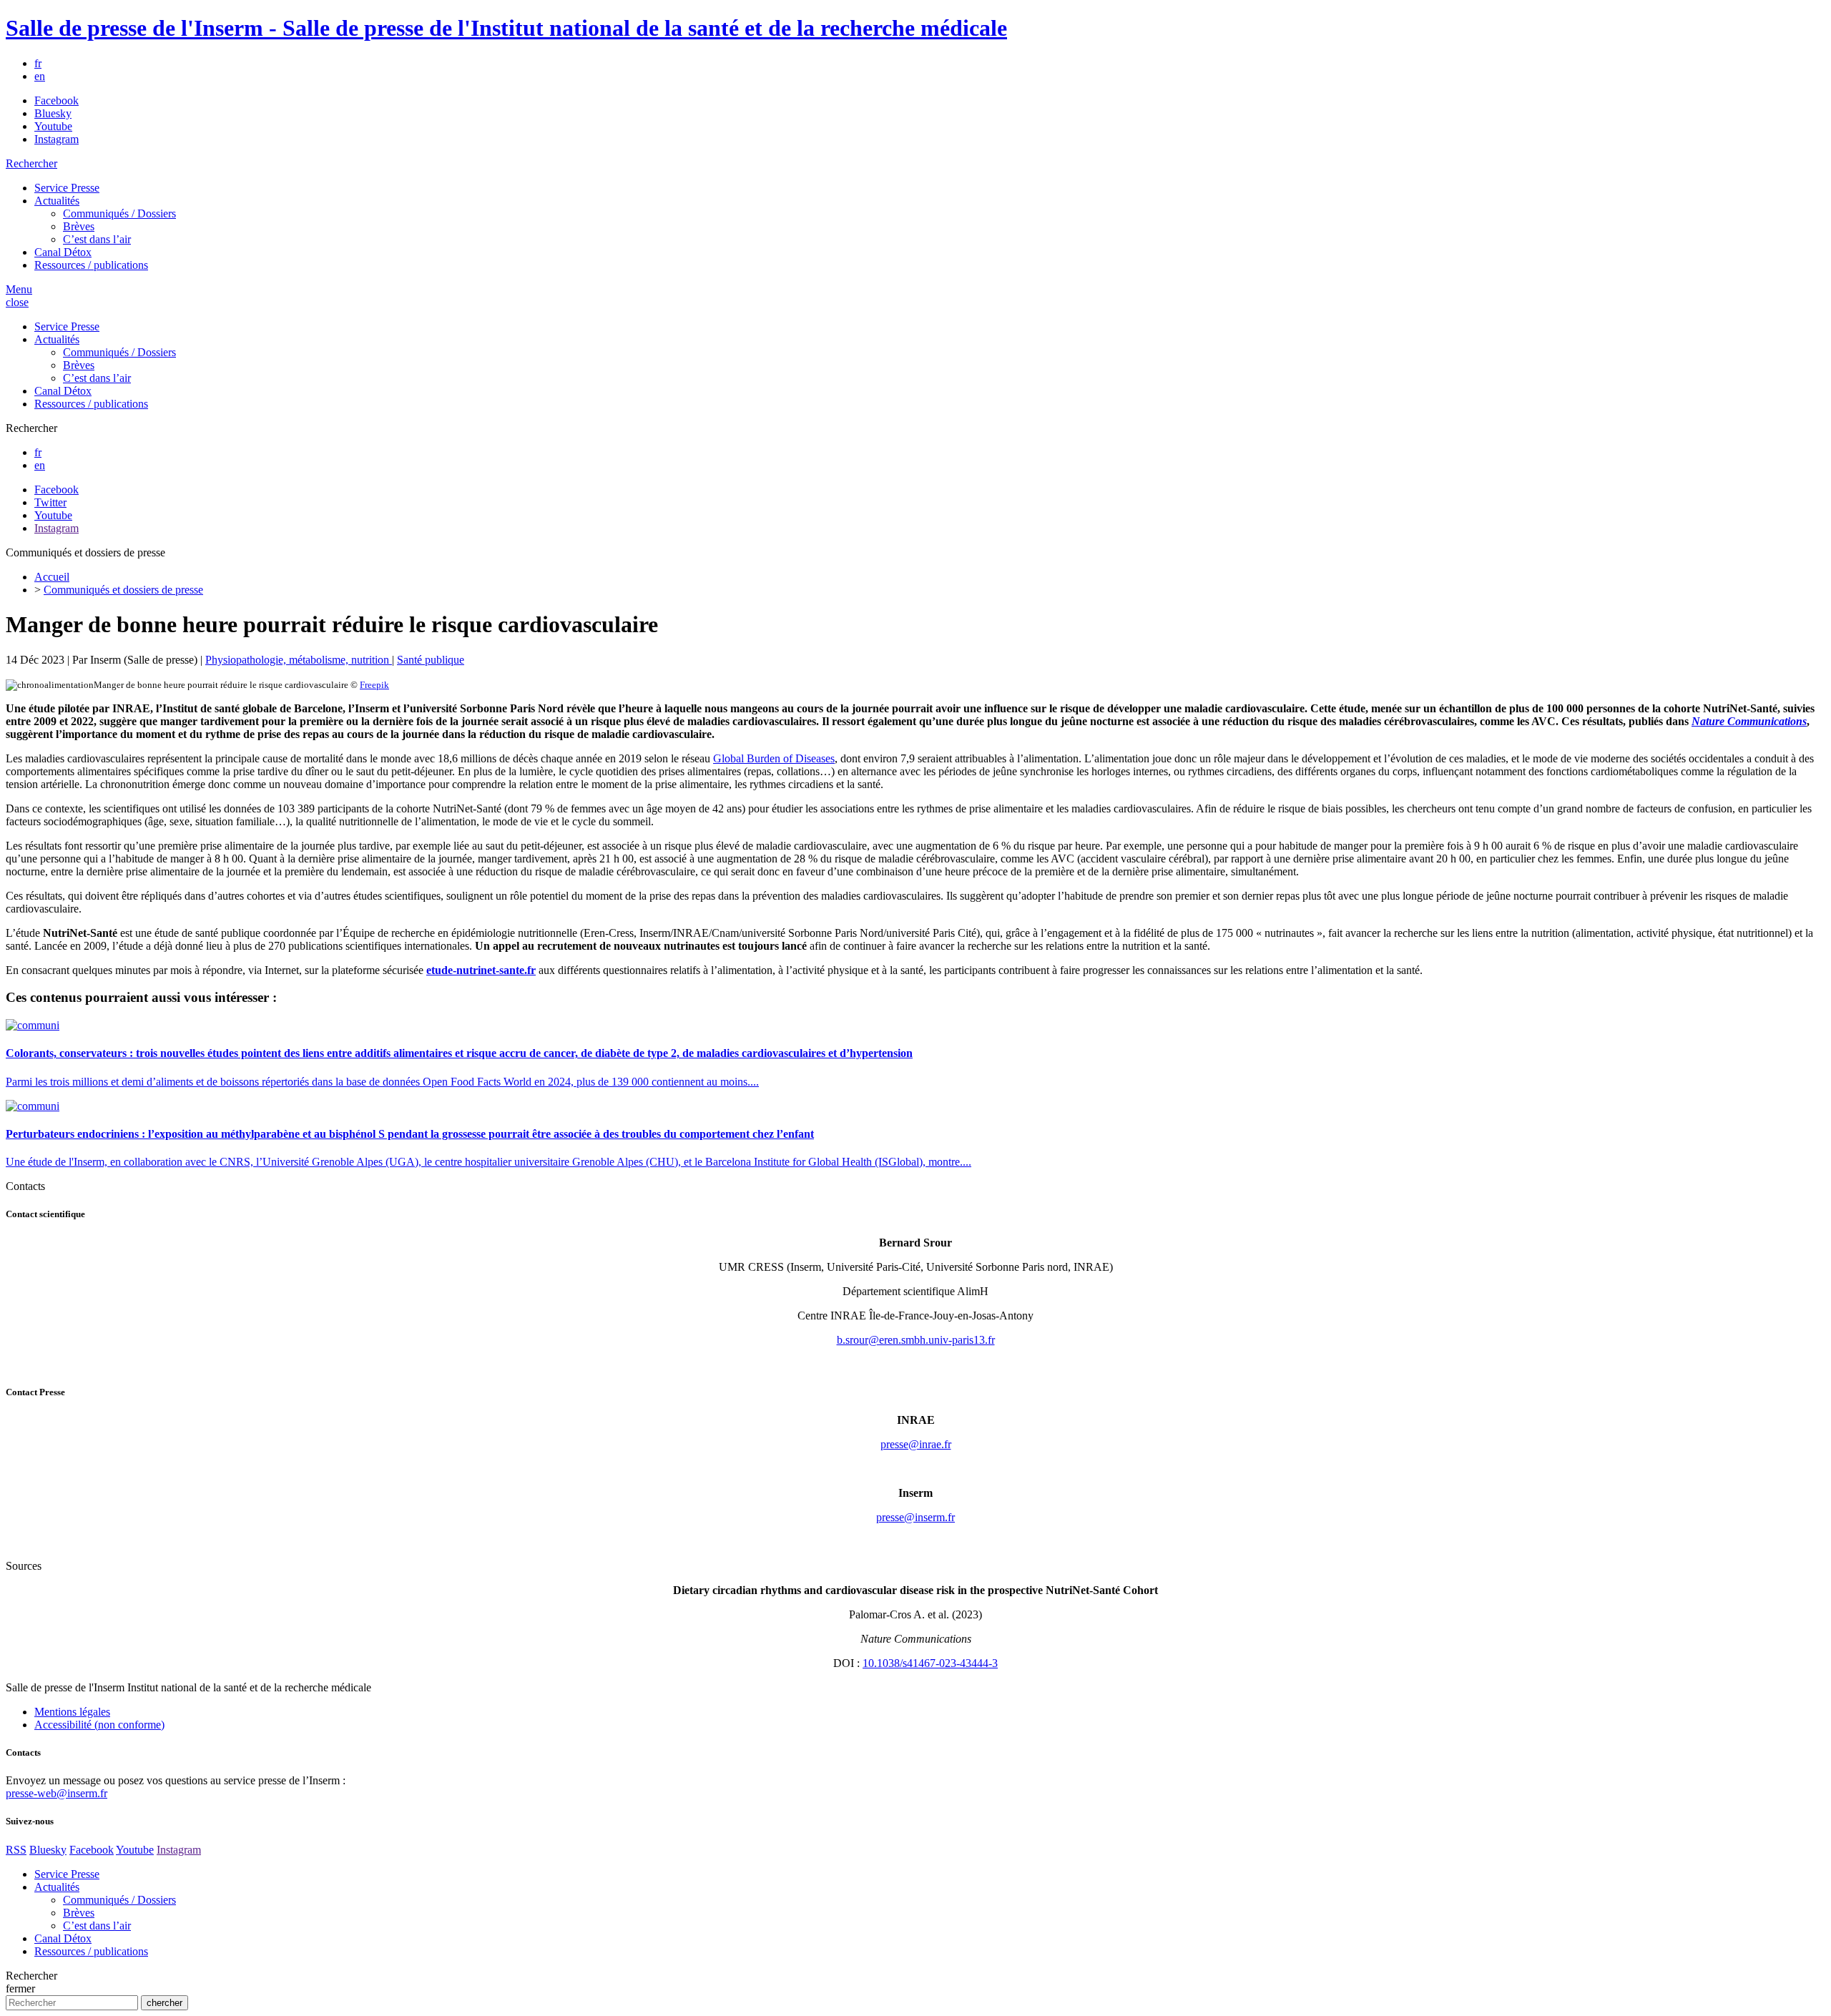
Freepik (374, 685)
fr (38, 63)
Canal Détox (63, 252)
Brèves (79, 226)
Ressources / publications (91, 265)
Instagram (57, 139)
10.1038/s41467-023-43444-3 (930, 1663)
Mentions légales (72, 1712)
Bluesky (53, 113)
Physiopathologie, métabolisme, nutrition (299, 660)
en (40, 76)
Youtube (53, 126)
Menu (19, 289)
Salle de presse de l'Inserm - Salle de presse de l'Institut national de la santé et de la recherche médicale (506, 28)
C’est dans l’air (97, 239)
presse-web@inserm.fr (57, 1793)
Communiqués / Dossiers (119, 213)
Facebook (57, 100)
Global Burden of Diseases (774, 758)
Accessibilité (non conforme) (99, 1725)
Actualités (57, 201)
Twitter (50, 502)
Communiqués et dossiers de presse (123, 590)
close (17, 302)
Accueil (52, 577)
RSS (16, 1850)
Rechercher (31, 163)
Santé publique (431, 660)
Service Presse (67, 188)
